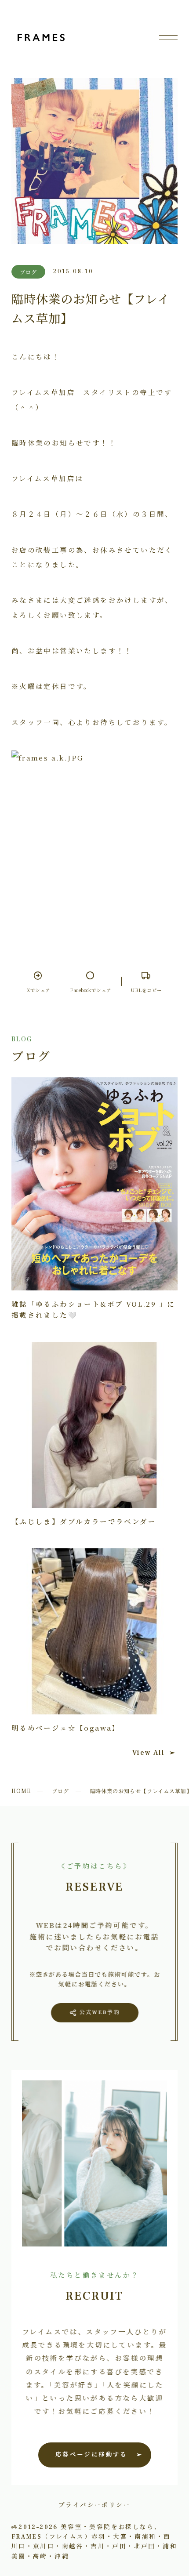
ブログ (60, 1791)
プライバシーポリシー (94, 2504)
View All (148, 1753)
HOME (21, 1791)
